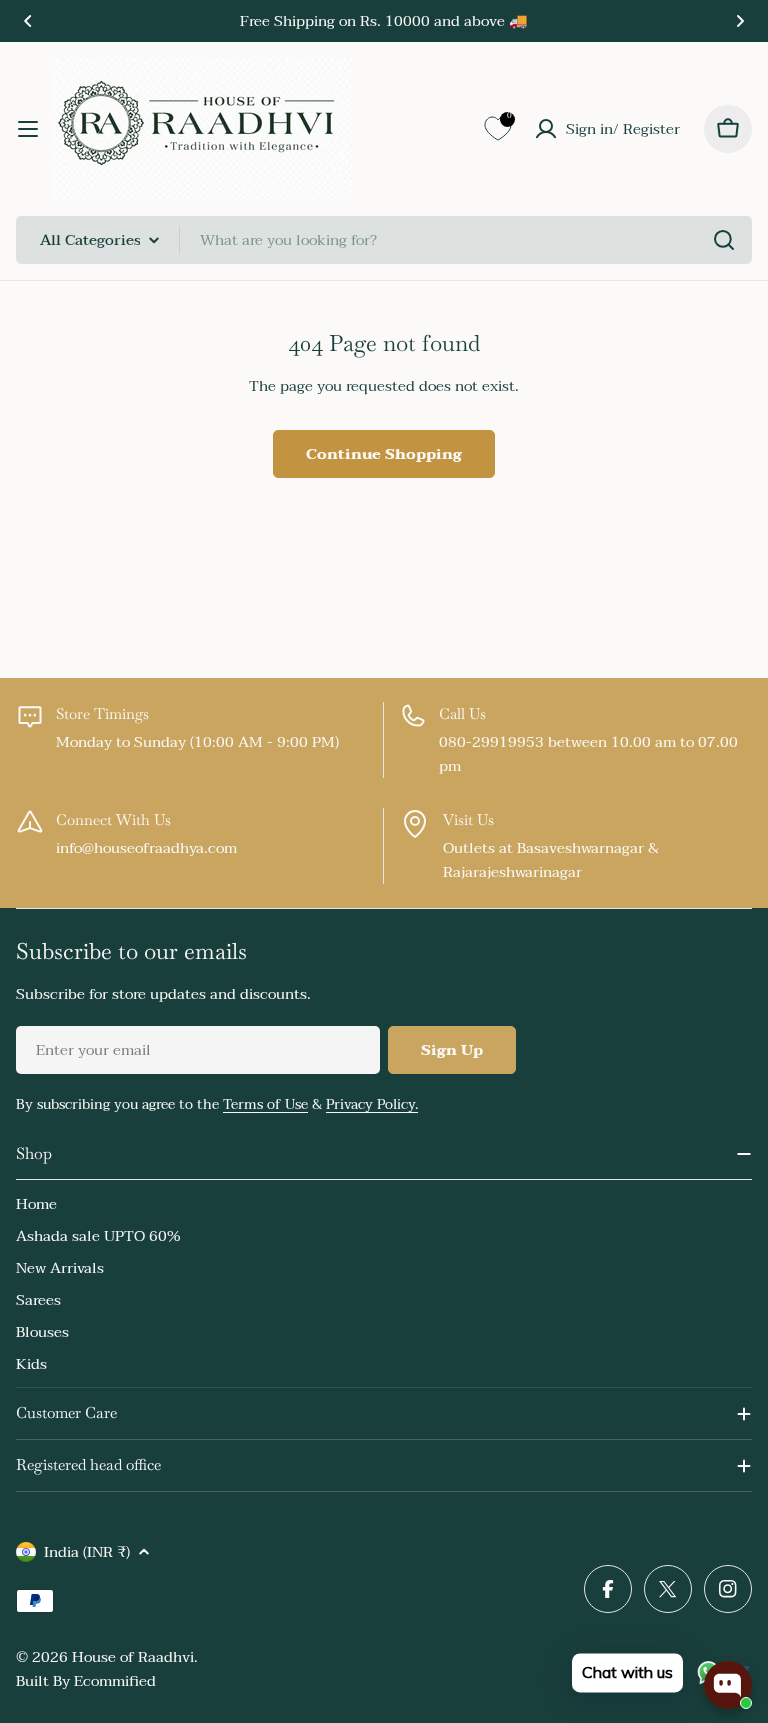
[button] (28, 21)
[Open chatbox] (728, 1685)
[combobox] (384, 240)
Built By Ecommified (86, 1681)
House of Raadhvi (133, 1657)
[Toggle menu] (28, 129)
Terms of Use (265, 1104)
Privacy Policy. (372, 1104)
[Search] (724, 240)
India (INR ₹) (87, 1552)
